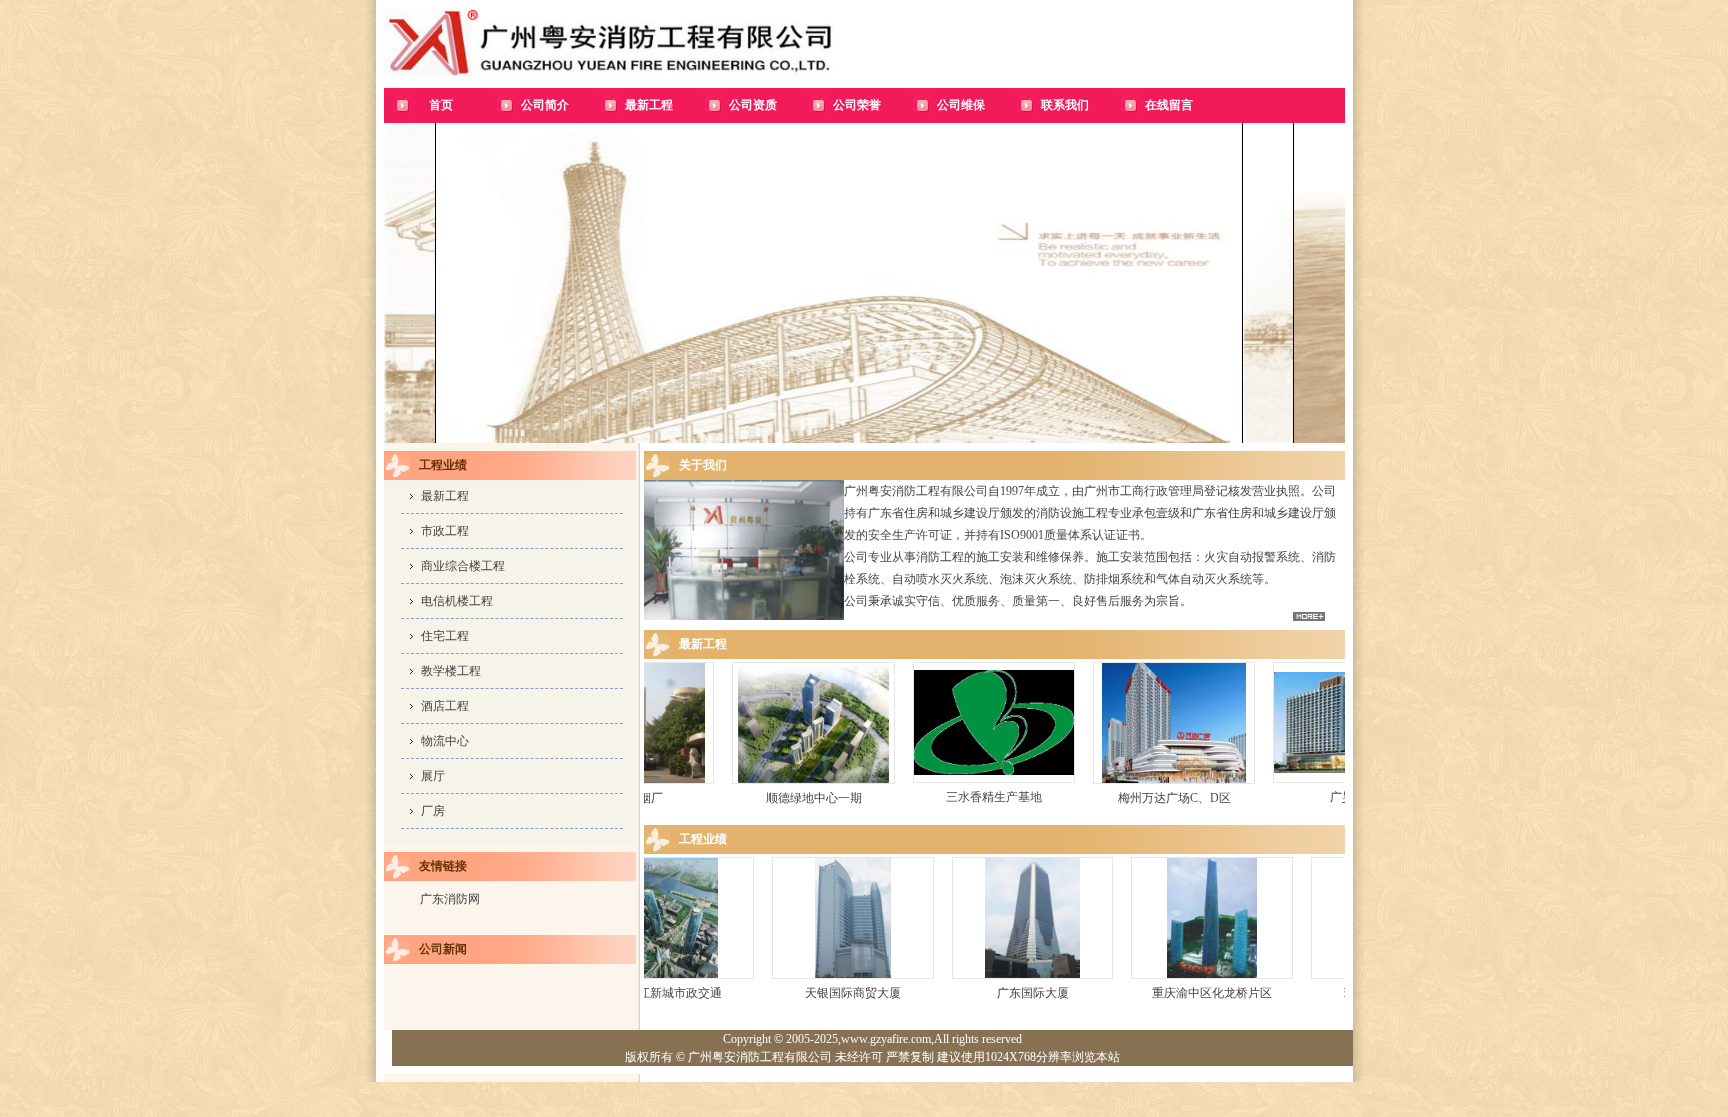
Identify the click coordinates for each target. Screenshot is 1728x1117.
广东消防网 (450, 899)
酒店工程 (445, 706)
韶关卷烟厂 (710, 798)
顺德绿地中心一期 (891, 798)
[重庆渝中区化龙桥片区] (1318, 978)
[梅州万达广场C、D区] (1251, 783)
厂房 (433, 811)
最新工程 (649, 105)
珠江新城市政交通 (780, 993)
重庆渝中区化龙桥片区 (1318, 993)
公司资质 (753, 105)
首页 (441, 105)
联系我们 (1065, 105)
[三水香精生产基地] (1071, 782)
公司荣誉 (857, 105)
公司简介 (545, 105)
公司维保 (961, 105)
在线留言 (1169, 105)
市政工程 (445, 531)
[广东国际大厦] (1138, 978)
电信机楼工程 (457, 601)
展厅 (433, 776)
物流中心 (445, 741)
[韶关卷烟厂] (710, 783)
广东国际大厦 (1139, 993)
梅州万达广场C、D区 (1251, 798)
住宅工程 (445, 636)
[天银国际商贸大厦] (959, 978)
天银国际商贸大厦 (959, 993)
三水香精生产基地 (1071, 797)
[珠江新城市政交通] (779, 978)
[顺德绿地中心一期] (890, 783)
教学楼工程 (451, 671)
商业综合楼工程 (463, 566)
